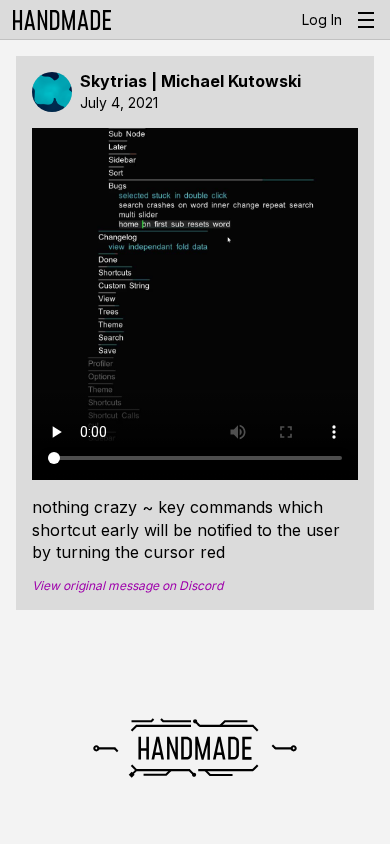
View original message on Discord (127, 586)
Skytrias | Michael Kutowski (190, 81)
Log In (322, 19)
